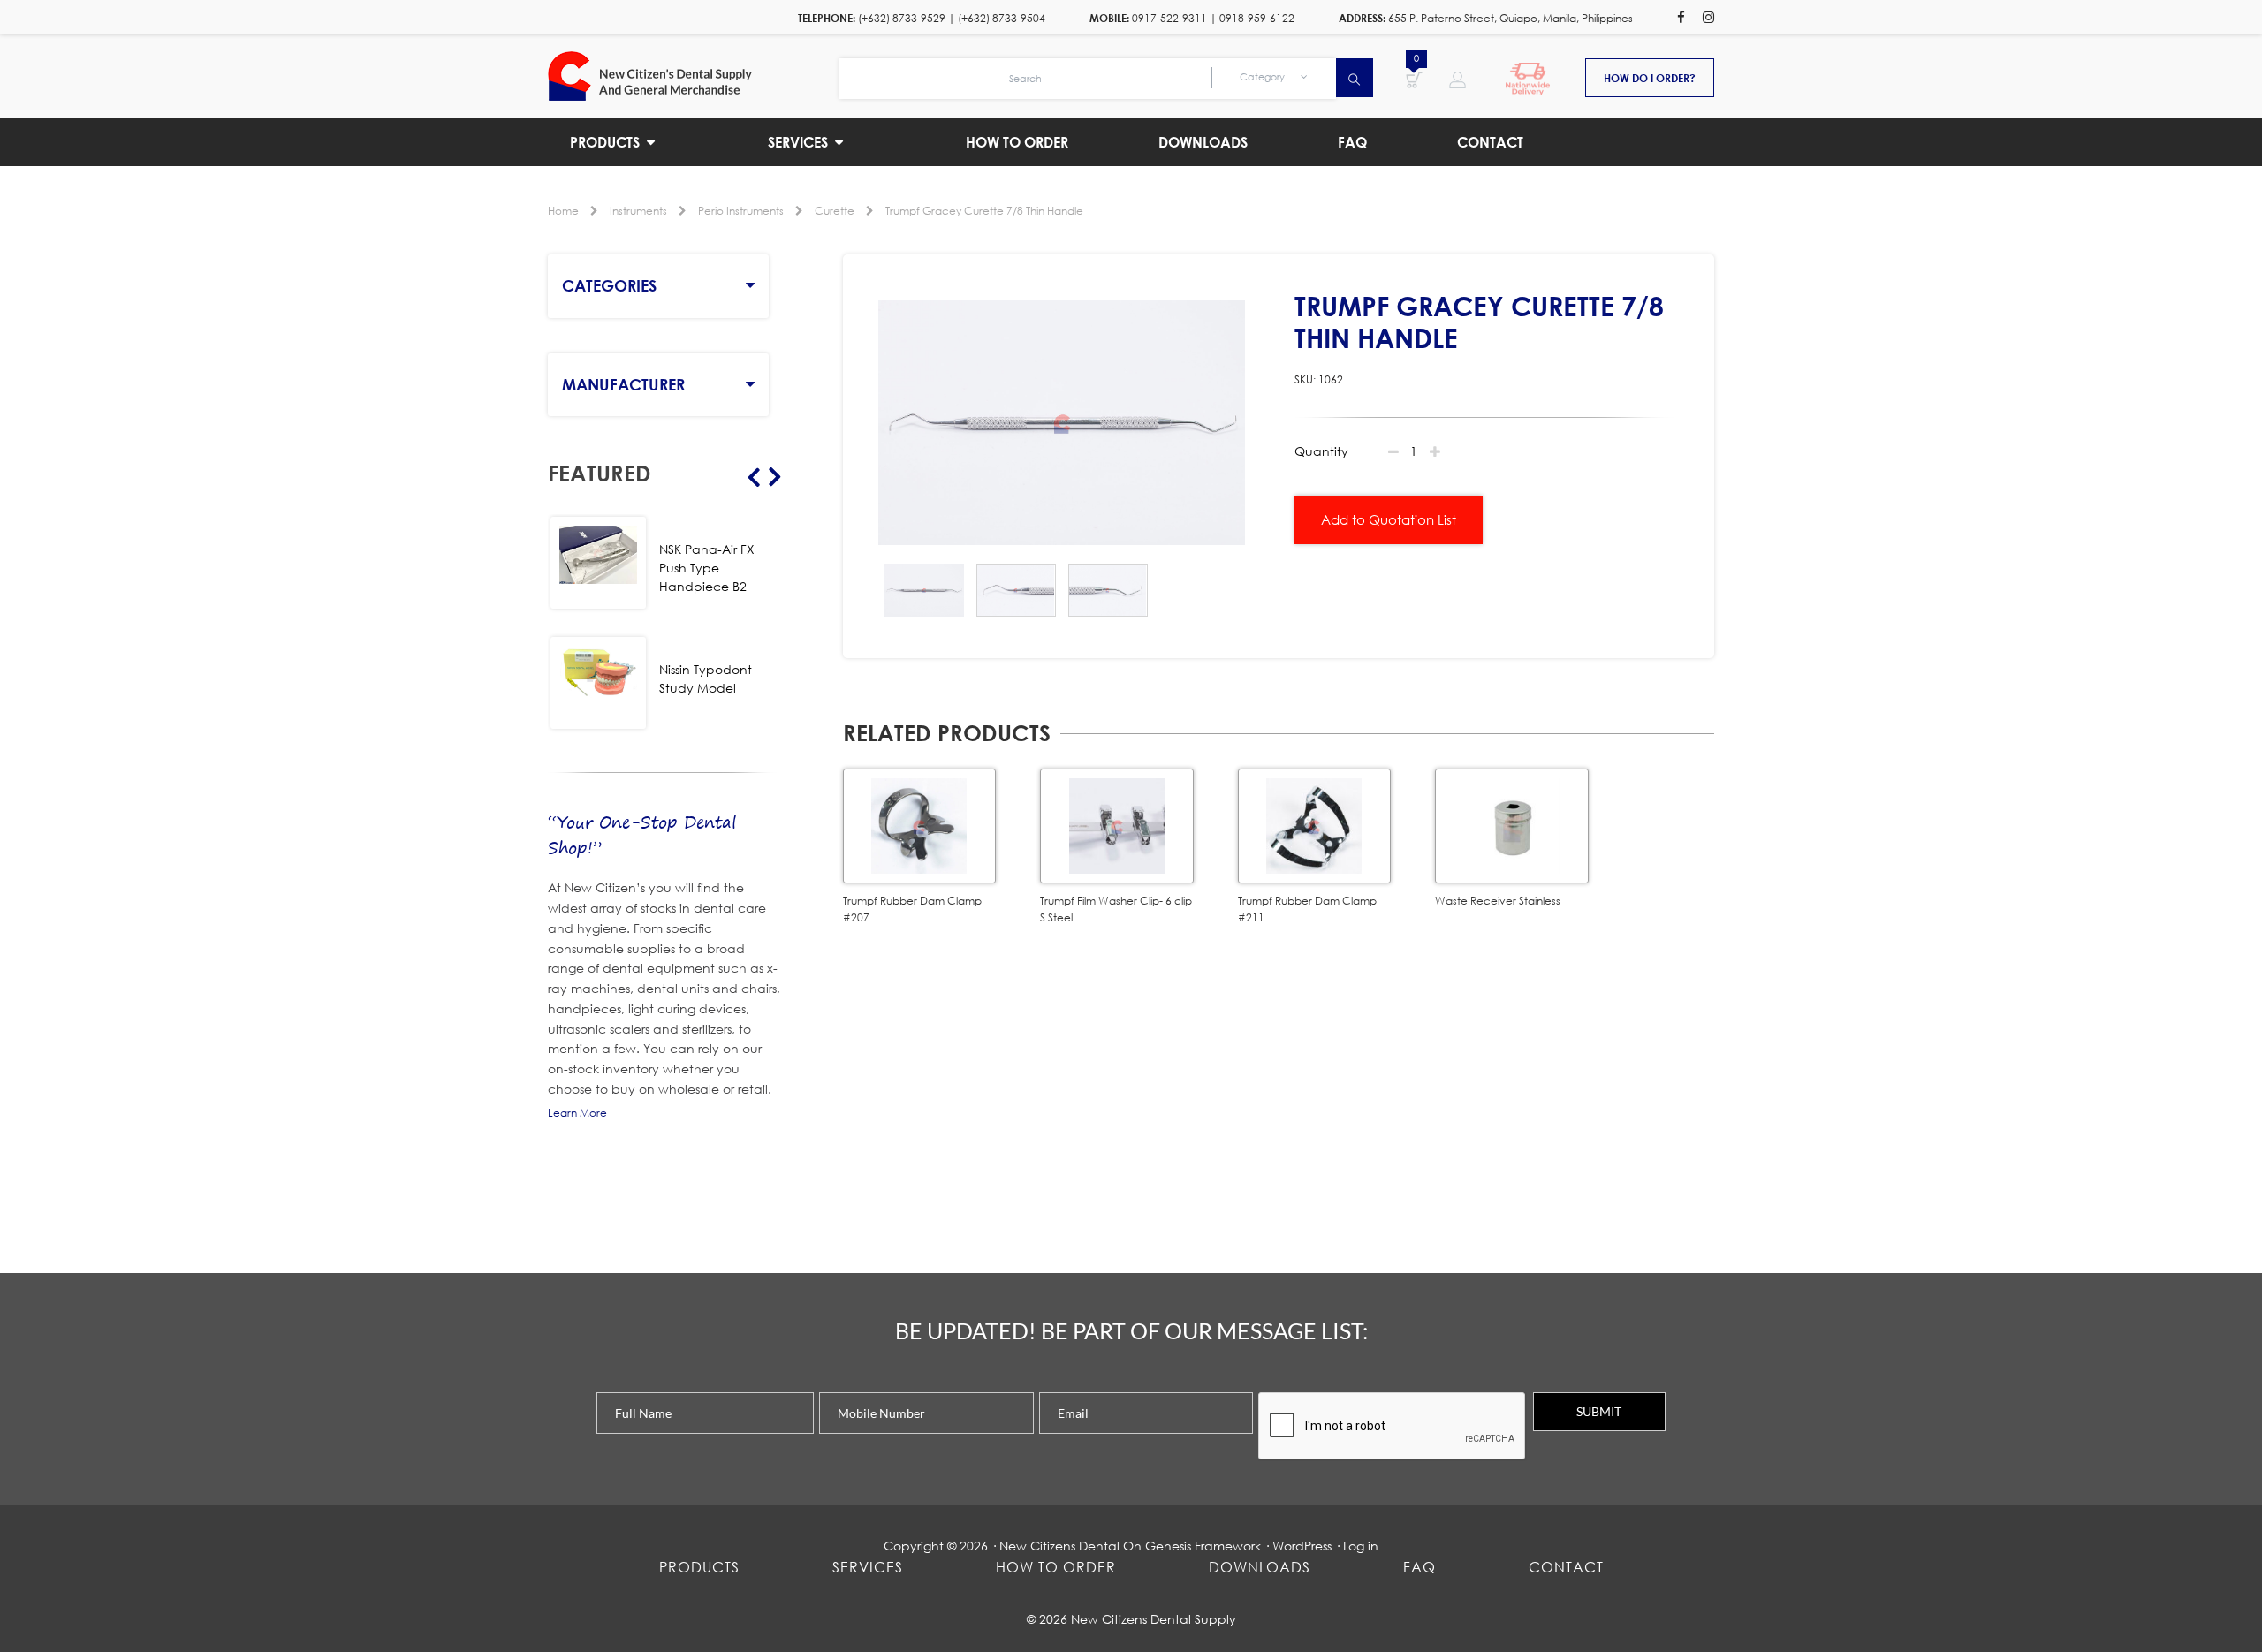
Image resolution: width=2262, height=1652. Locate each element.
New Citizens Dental (1059, 1546)
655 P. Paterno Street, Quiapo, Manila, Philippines (1511, 18)
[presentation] (1393, 1427)
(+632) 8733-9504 (1002, 18)
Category (1264, 77)
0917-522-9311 (1169, 18)
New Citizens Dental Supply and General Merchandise (694, 76)
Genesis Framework (1203, 1546)
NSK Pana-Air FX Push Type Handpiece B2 (707, 568)
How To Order (1056, 1567)
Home (563, 211)
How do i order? (1650, 78)
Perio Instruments (741, 211)
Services (868, 1567)
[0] (1414, 79)
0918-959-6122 (1257, 18)
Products (699, 1567)
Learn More (577, 1113)
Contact (1566, 1567)
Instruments (638, 211)
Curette (835, 211)
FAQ (1419, 1567)
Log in (1361, 1546)
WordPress (1302, 1546)
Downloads (1260, 1567)
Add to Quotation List (1389, 519)
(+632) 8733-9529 (902, 18)
